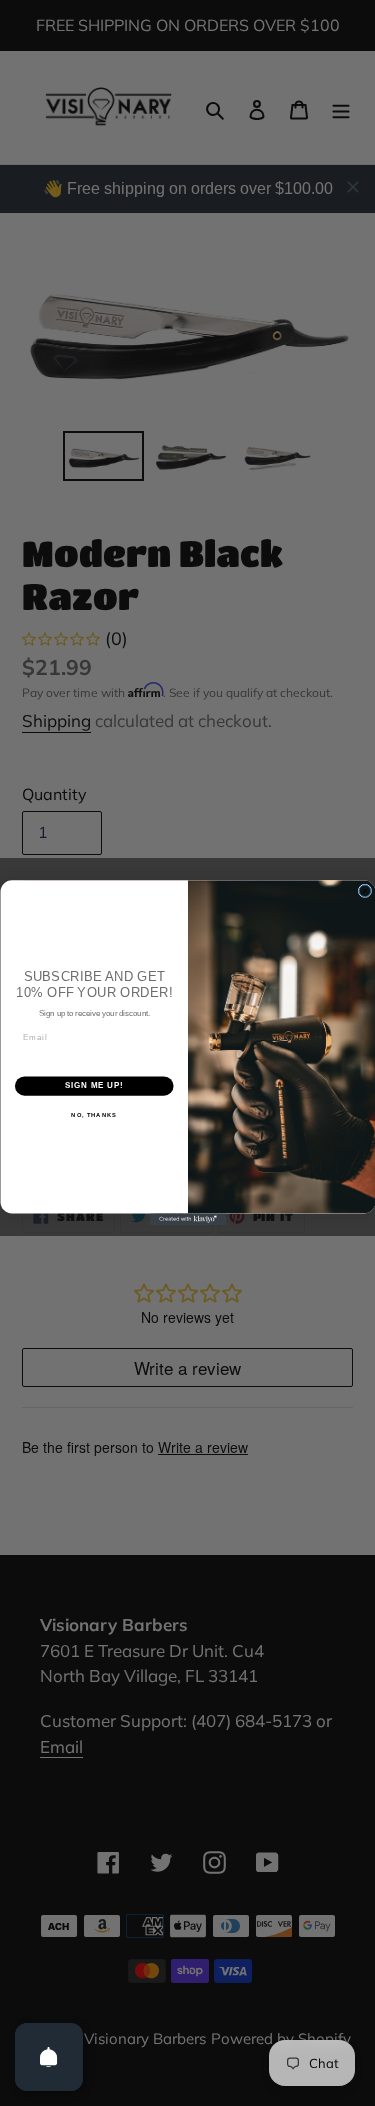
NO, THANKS (94, 1115)
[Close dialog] (365, 891)
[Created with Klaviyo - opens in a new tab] (187, 1220)
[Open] (49, 2057)
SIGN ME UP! (94, 1086)
